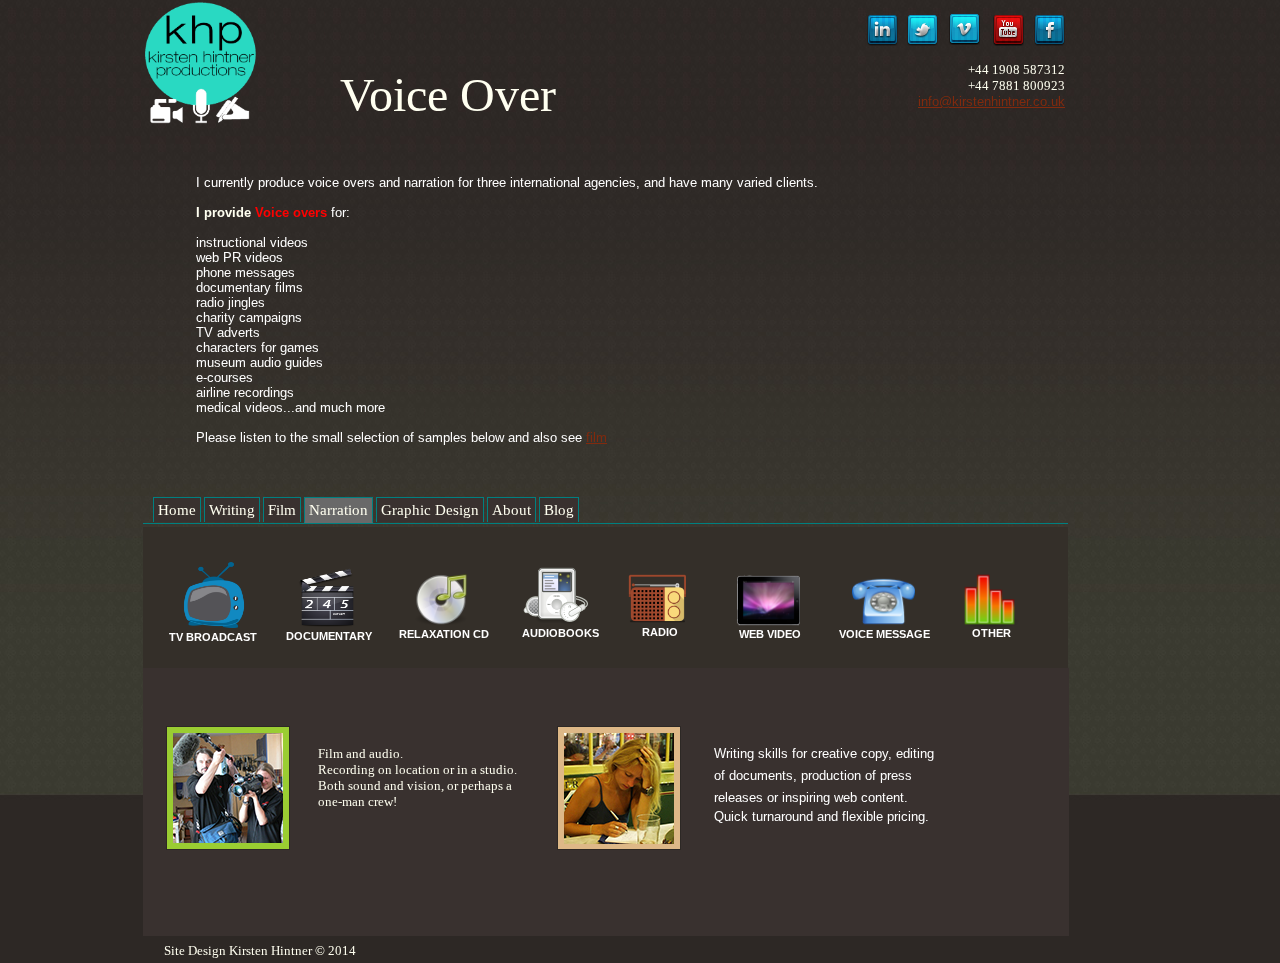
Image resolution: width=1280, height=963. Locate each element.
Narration (338, 510)
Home (177, 510)
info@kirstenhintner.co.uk (991, 101)
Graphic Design (430, 510)
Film (282, 510)
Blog (559, 510)
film (596, 437)
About (511, 510)
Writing (232, 510)
